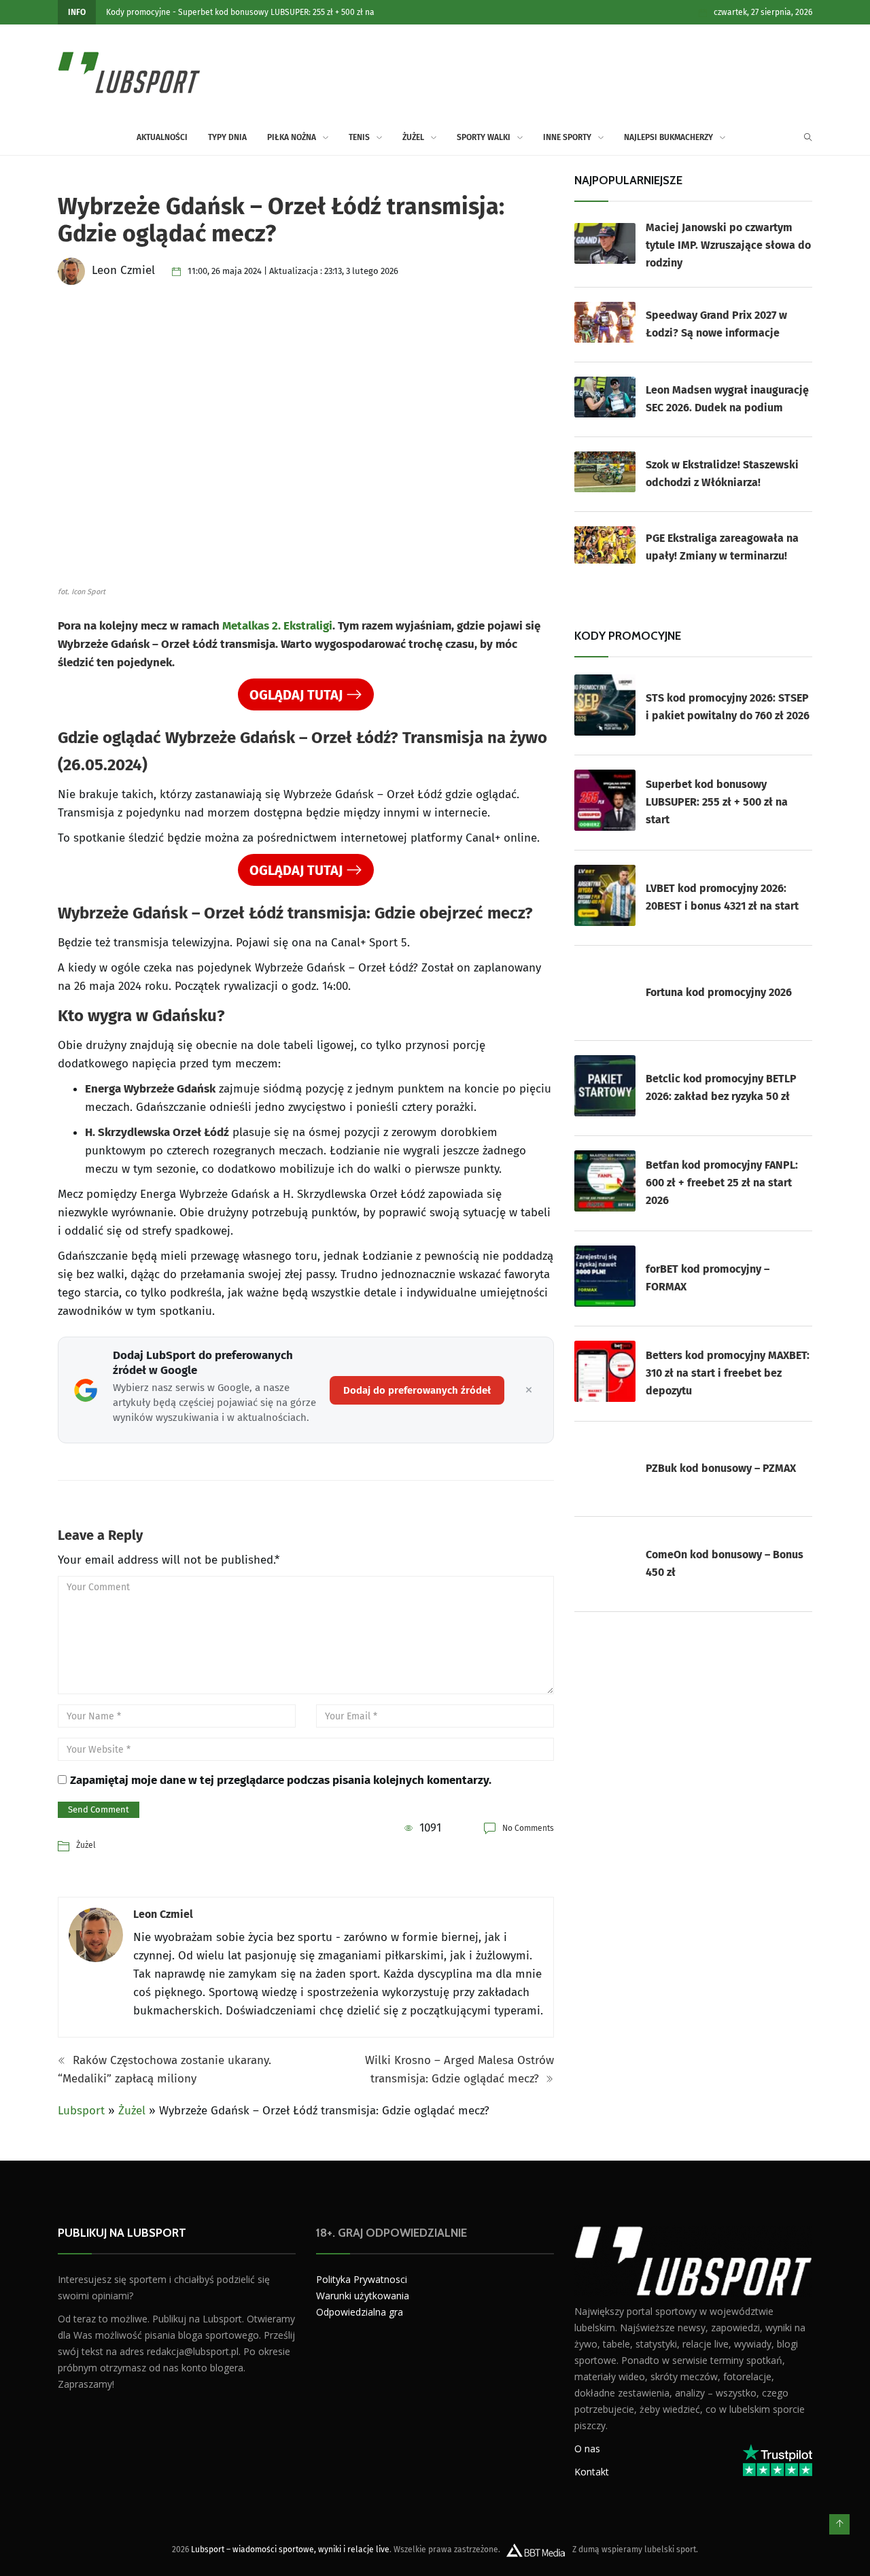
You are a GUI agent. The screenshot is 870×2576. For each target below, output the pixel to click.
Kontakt (592, 2472)
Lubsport (81, 2111)
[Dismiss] (529, 1390)
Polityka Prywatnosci (362, 2279)
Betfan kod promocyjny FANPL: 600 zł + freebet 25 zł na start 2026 (722, 1183)
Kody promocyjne (138, 12)
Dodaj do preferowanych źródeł (417, 1390)
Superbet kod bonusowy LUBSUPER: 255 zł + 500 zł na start (717, 802)
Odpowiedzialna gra (360, 2312)
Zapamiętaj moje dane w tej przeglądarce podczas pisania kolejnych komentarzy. (281, 1780)
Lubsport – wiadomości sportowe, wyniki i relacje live (290, 2549)
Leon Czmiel (163, 1914)
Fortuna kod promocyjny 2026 (719, 992)
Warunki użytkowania (363, 2296)
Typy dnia (227, 137)
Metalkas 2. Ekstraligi (277, 626)
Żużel (413, 137)
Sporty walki (484, 137)
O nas (587, 2449)
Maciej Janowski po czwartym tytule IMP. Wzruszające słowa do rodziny (728, 245)
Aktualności (162, 137)
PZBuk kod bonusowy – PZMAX (721, 1468)
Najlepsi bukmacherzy (668, 137)
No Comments (528, 1828)
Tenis (359, 137)
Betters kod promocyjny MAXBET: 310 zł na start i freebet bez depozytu (728, 1373)
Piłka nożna (292, 137)
